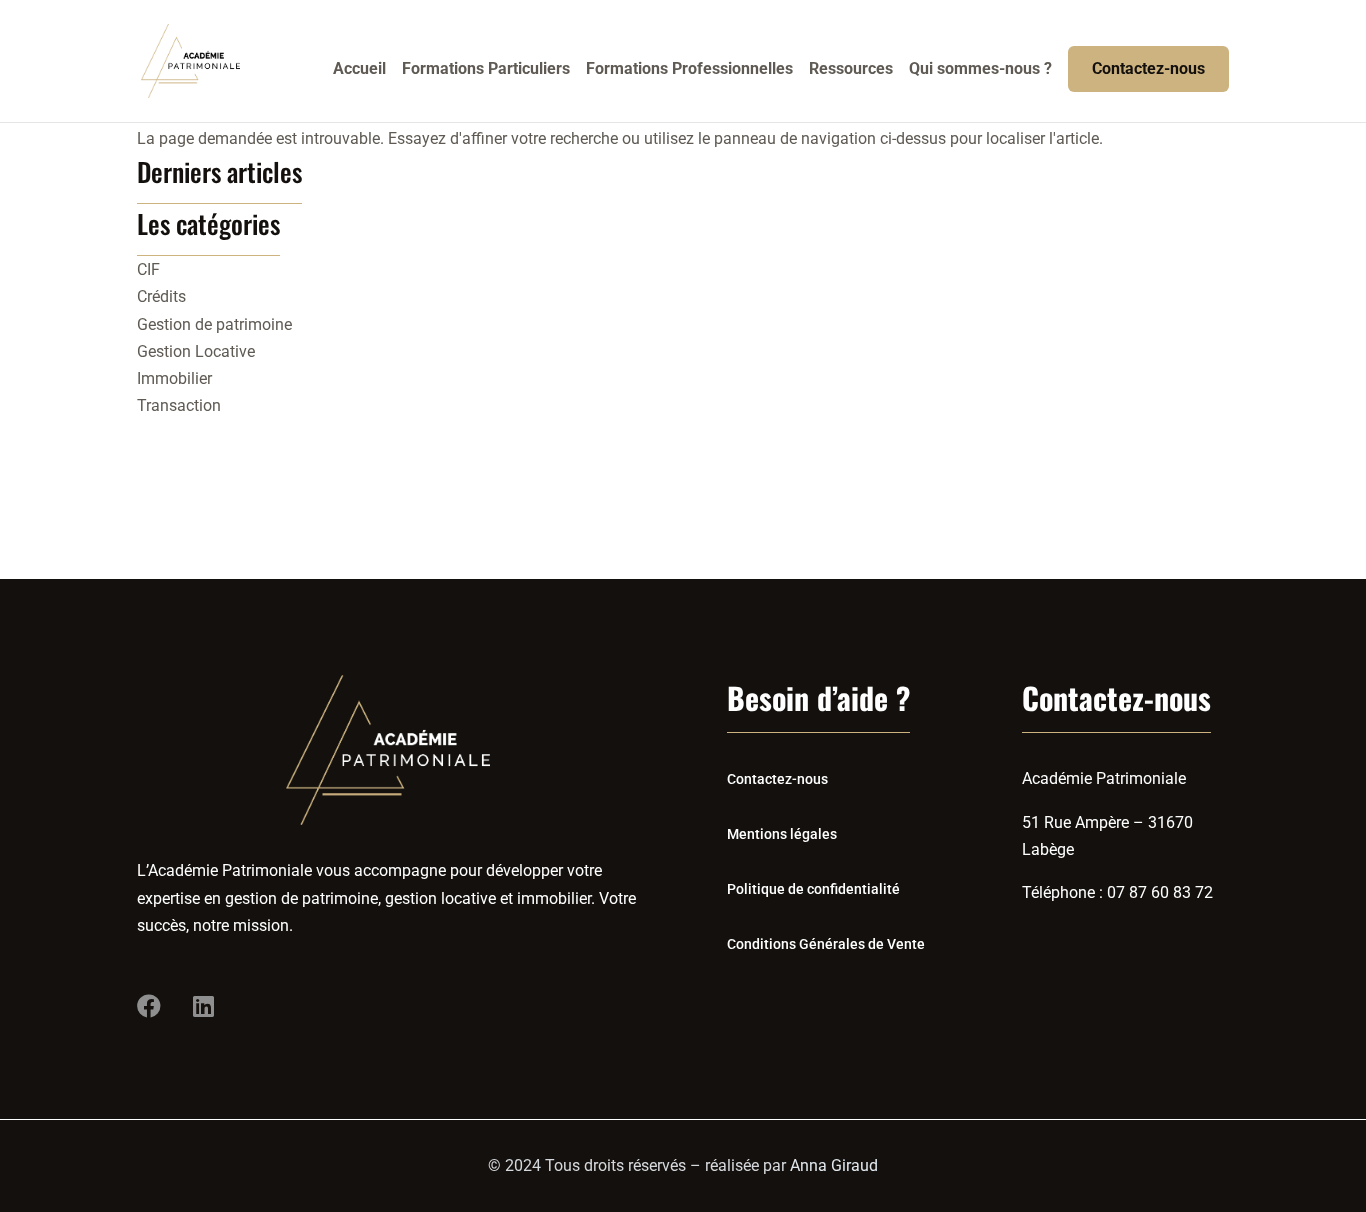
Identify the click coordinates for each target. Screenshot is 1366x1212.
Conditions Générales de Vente (826, 944)
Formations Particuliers (486, 70)
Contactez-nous (1148, 68)
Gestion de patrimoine (214, 324)
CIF (148, 269)
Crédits (161, 296)
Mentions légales (782, 834)
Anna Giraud (834, 1165)
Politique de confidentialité (813, 889)
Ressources (851, 70)
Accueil (359, 70)
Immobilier (174, 378)
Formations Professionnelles (689, 70)
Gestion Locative (196, 351)
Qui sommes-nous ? (980, 70)
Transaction (179, 405)
